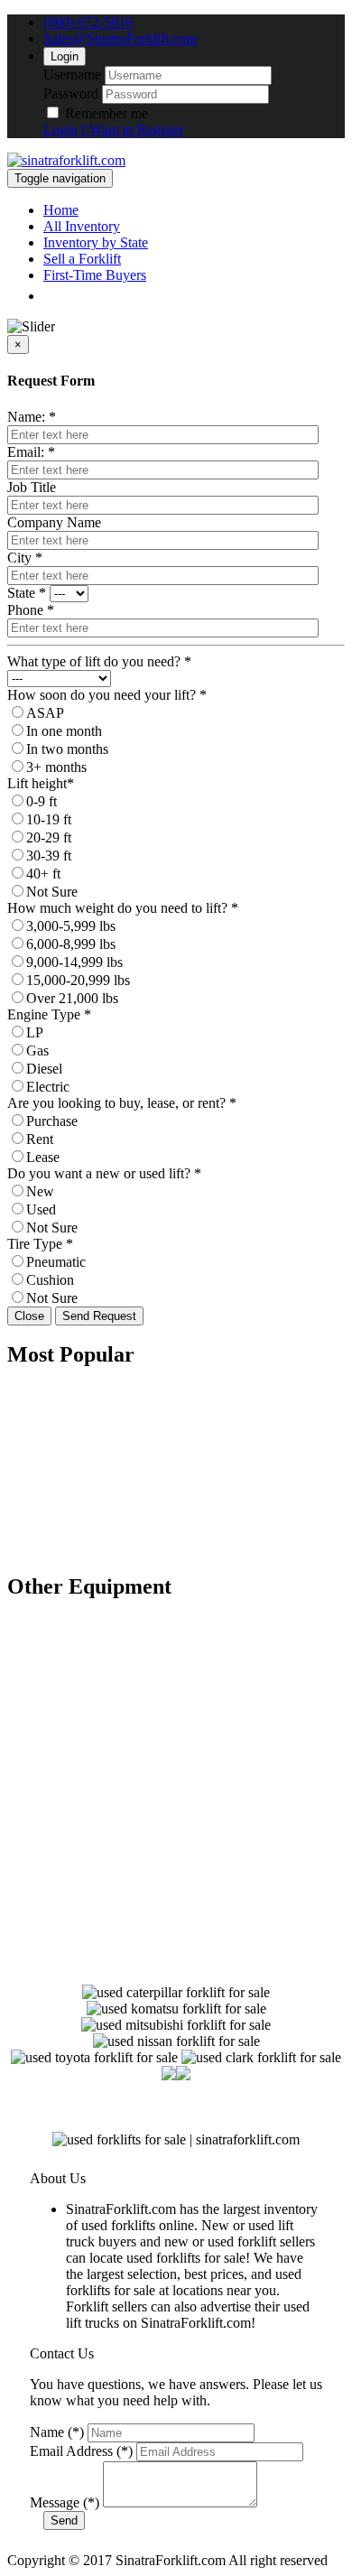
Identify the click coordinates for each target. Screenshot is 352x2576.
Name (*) (57, 2432)
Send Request (99, 1316)
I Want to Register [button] (133, 130)
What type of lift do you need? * (99, 661)
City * (25, 558)
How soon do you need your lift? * (107, 695)
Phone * (31, 610)
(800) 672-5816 (88, 22)
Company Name (54, 522)
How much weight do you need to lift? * (123, 908)
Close (29, 1316)
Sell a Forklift (82, 259)
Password (71, 93)
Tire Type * (40, 1244)
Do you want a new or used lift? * (104, 1173)
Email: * (31, 452)
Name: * (32, 417)
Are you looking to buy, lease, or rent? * (122, 1103)
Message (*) (65, 2502)
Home (61, 210)
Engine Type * (49, 1014)
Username (72, 74)
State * (27, 593)
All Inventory (82, 226)
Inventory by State (96, 242)
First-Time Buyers (95, 275)
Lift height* (41, 783)
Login (65, 56)
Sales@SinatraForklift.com (120, 38)
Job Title (32, 487)
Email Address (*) (81, 2451)
